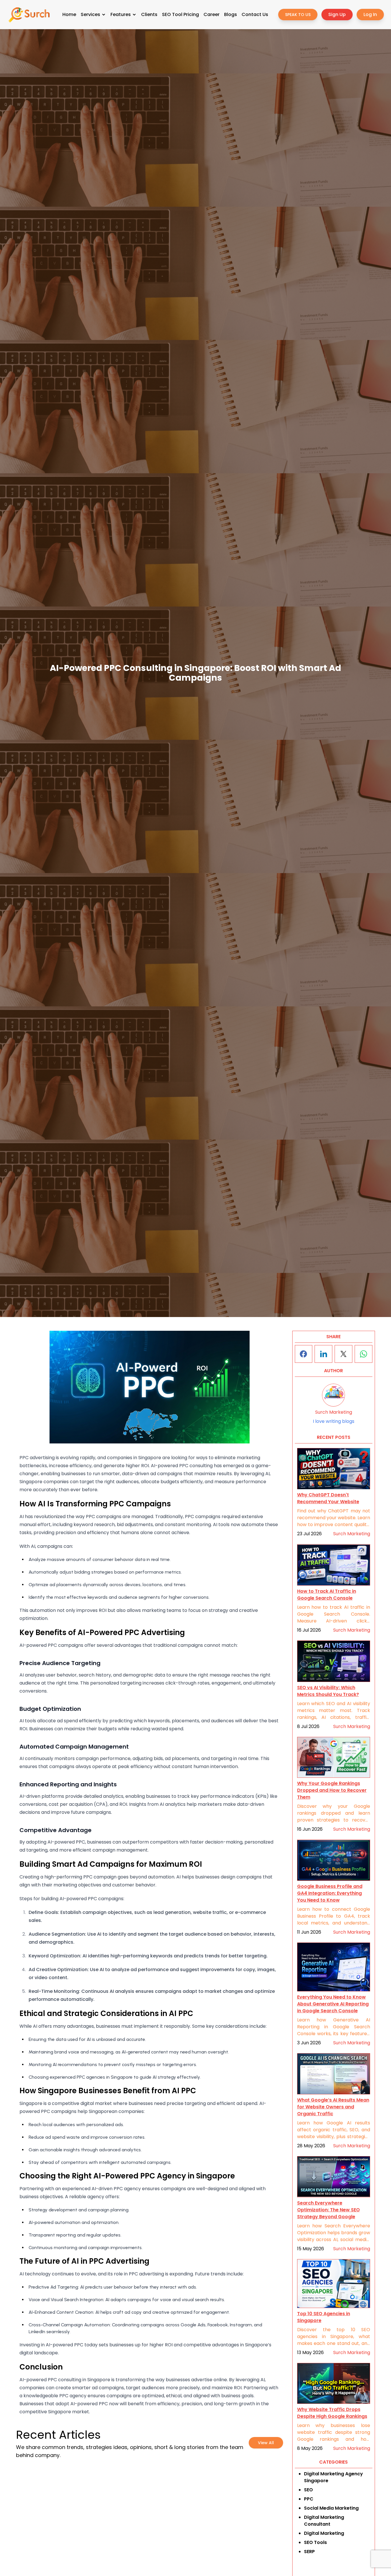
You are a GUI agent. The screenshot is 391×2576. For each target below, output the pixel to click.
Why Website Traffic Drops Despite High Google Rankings (332, 2413)
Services (90, 14)
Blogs (231, 14)
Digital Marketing (324, 2533)
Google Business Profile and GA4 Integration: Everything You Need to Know (330, 1893)
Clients (149, 14)
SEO (308, 2490)
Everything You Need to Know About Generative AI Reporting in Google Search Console (333, 2004)
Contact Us (255, 14)
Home (69, 14)
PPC (309, 2499)
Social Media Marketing (331, 2508)
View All (266, 2443)
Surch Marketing (352, 1534)
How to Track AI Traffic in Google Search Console (327, 1595)
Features (121, 14)
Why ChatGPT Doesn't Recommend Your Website (328, 1498)
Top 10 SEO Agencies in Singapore (324, 2317)
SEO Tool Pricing (180, 14)
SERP (309, 2552)
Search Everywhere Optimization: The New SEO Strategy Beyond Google (328, 2210)
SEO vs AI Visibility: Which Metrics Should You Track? (328, 1691)
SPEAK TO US (298, 15)
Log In (370, 14)
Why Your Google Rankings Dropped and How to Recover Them (332, 1791)
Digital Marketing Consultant (324, 2521)
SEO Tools (315, 2542)
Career (212, 14)
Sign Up (337, 14)
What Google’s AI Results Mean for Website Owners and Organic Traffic (333, 2107)
